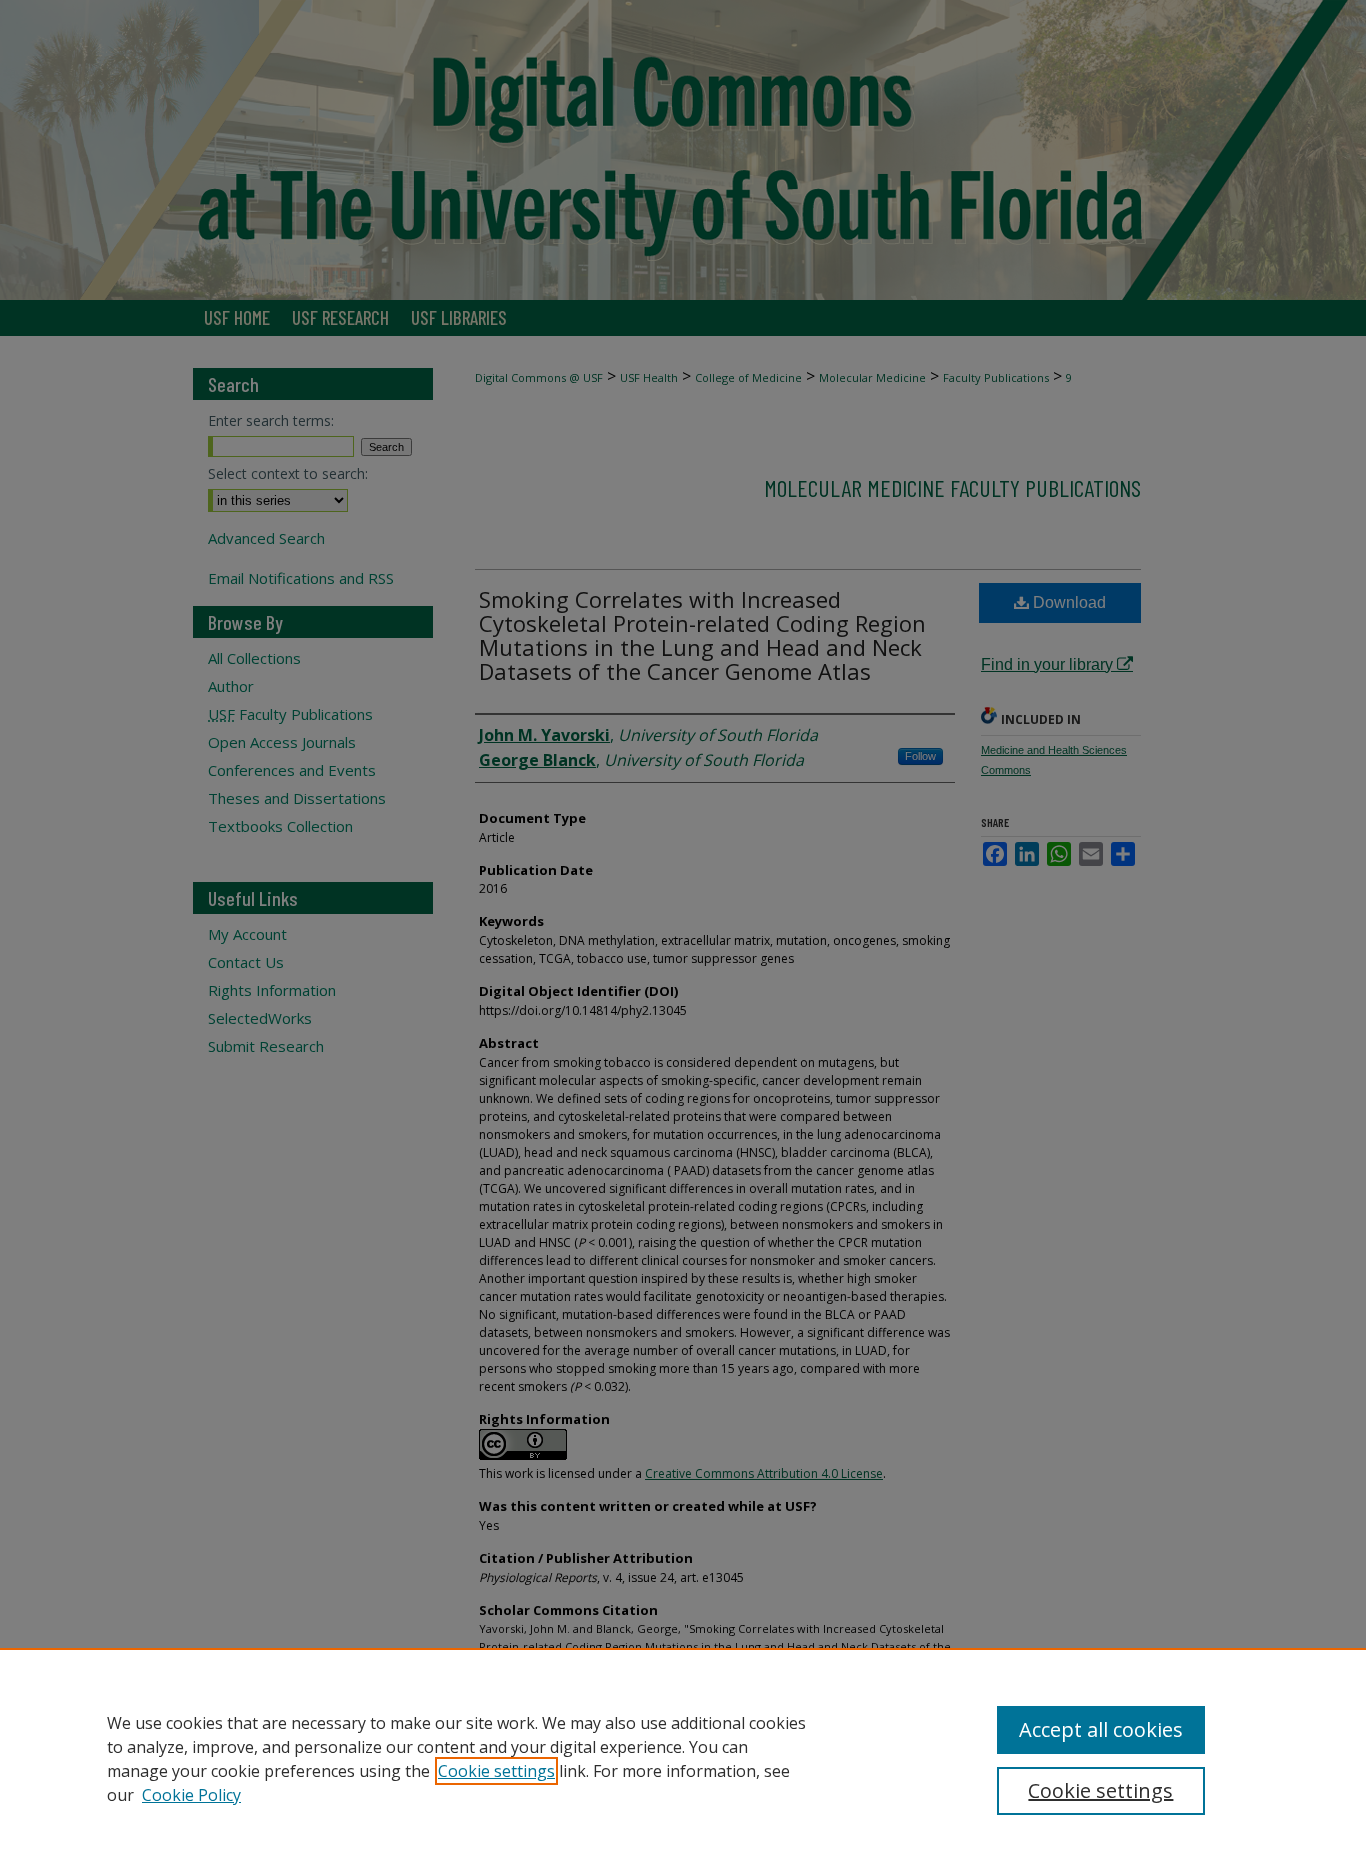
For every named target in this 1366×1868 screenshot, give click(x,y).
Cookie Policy (191, 1795)
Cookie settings (496, 1771)
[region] (683, 1758)
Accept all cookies (1101, 1729)
